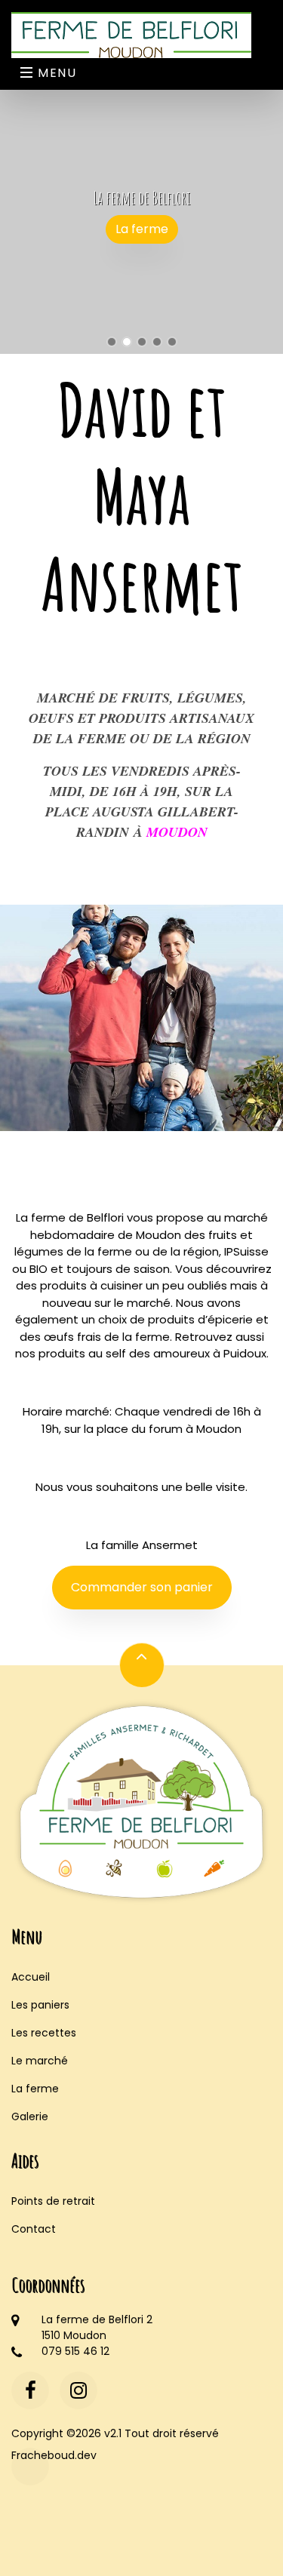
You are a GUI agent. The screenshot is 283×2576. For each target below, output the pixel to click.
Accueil (31, 1977)
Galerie (30, 2116)
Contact (34, 2229)
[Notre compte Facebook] (30, 2390)
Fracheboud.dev (30, 2455)
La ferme (142, 229)
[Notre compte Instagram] (78, 2390)
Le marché (40, 2061)
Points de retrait (53, 2201)
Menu (55, 73)
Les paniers (40, 2005)
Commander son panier (142, 1587)
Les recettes (44, 2033)
